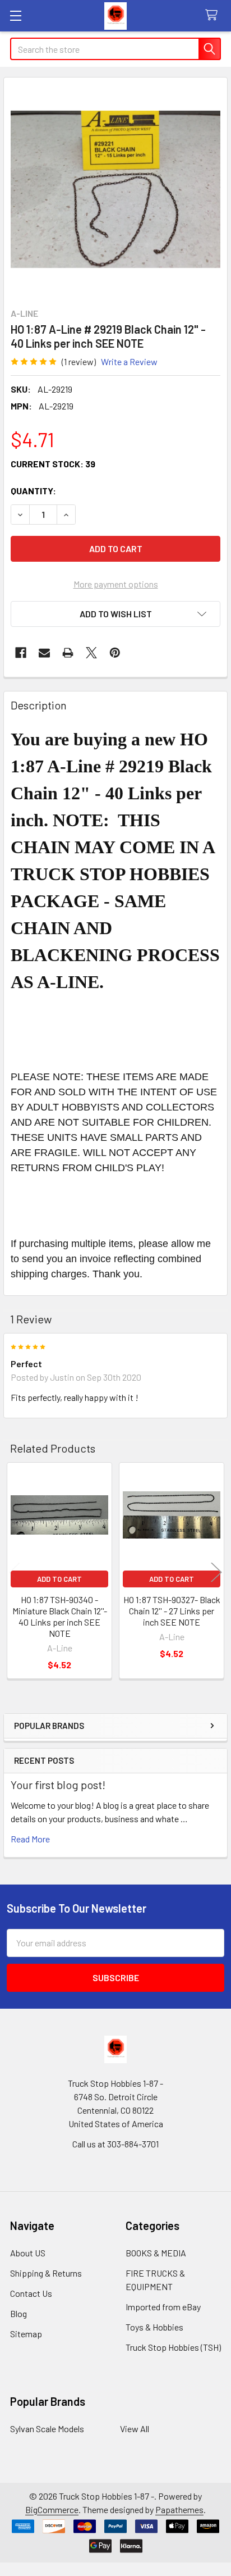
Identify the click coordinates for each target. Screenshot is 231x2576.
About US (28, 2253)
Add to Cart (59, 1579)
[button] (115, 614)
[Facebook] (21, 653)
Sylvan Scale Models (47, 2429)
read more (30, 1839)
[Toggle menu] (15, 15)
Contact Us (31, 2293)
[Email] (44, 653)
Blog (19, 2313)
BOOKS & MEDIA (156, 2253)
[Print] (68, 653)
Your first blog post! (58, 1785)
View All (135, 2429)
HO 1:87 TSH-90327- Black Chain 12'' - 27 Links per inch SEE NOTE (172, 1611)
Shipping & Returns (46, 2273)
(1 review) (79, 361)
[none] (115, 189)
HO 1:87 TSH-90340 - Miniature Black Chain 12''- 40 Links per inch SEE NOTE (60, 1616)
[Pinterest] (115, 653)
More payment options (116, 584)
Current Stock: (53, 464)
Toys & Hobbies (154, 2327)
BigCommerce (52, 2509)
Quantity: (33, 491)
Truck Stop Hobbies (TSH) (173, 2347)
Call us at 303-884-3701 (115, 2144)
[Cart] (214, 15)
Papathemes (179, 2509)
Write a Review (129, 361)
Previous (15, 1572)
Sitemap (26, 2334)
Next (216, 1572)
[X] (91, 653)
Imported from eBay (163, 2307)
